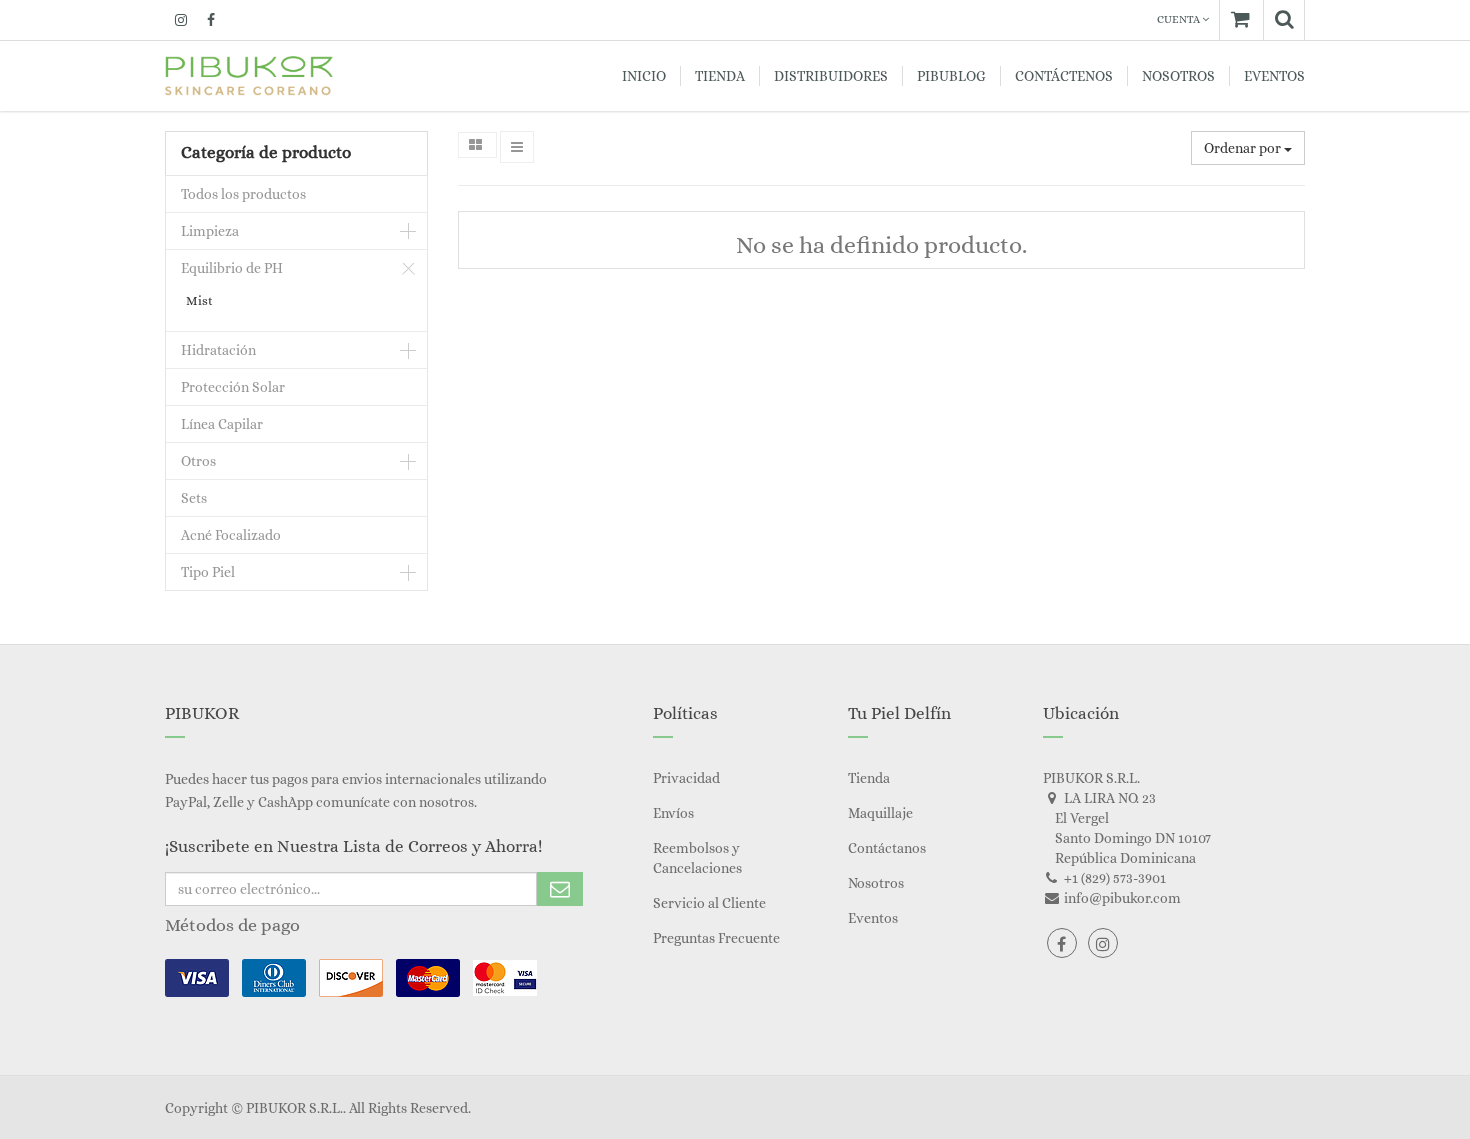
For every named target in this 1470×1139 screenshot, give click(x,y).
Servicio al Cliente (709, 903)
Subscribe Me (560, 889)
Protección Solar (233, 387)
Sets (194, 498)
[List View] (517, 147)
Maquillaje (880, 813)
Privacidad (686, 778)
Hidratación (218, 350)
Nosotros (876, 883)
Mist (199, 300)
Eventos (873, 918)
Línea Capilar (222, 424)
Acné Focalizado (231, 535)
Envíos (673, 813)
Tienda (869, 778)
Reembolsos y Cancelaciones (697, 858)
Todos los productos (243, 194)
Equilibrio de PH (232, 268)
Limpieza (210, 231)
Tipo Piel (208, 572)
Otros (198, 461)
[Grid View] (477, 145)
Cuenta (1179, 19)
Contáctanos (887, 848)
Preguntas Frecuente (716, 938)
